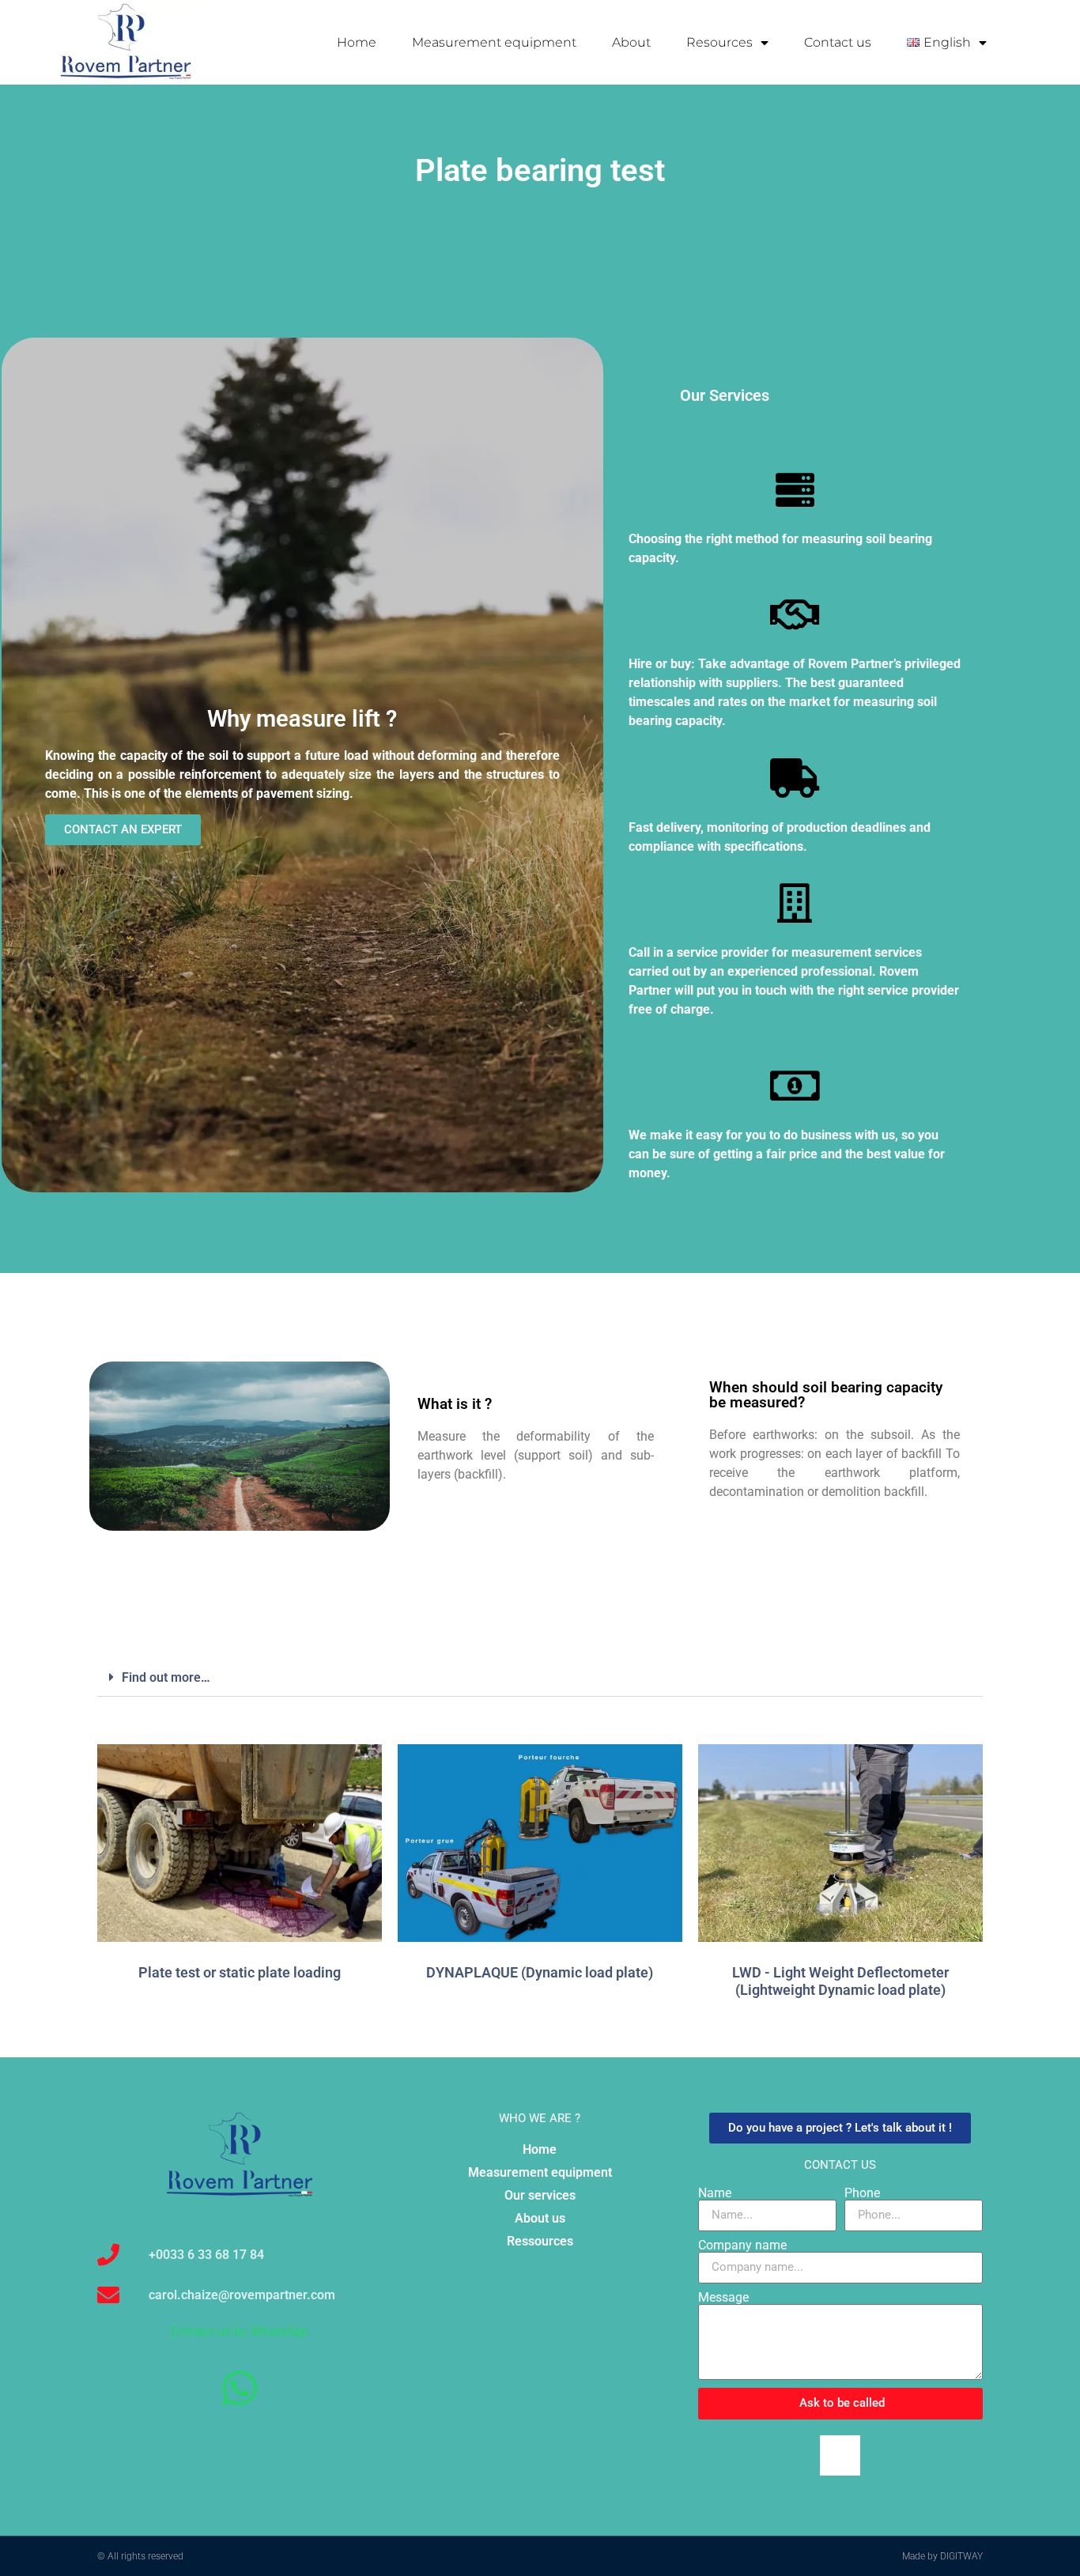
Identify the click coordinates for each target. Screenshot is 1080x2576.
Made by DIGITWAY (942, 2556)
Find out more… (166, 1677)
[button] (540, 1678)
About (631, 42)
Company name (742, 2246)
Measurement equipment (494, 42)
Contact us (838, 42)
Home (357, 42)
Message (723, 2298)
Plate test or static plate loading (240, 1972)
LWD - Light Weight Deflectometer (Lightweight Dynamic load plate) (840, 1981)
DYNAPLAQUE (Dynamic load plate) (540, 1972)
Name (715, 2193)
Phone (862, 2193)
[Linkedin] (840, 2455)
